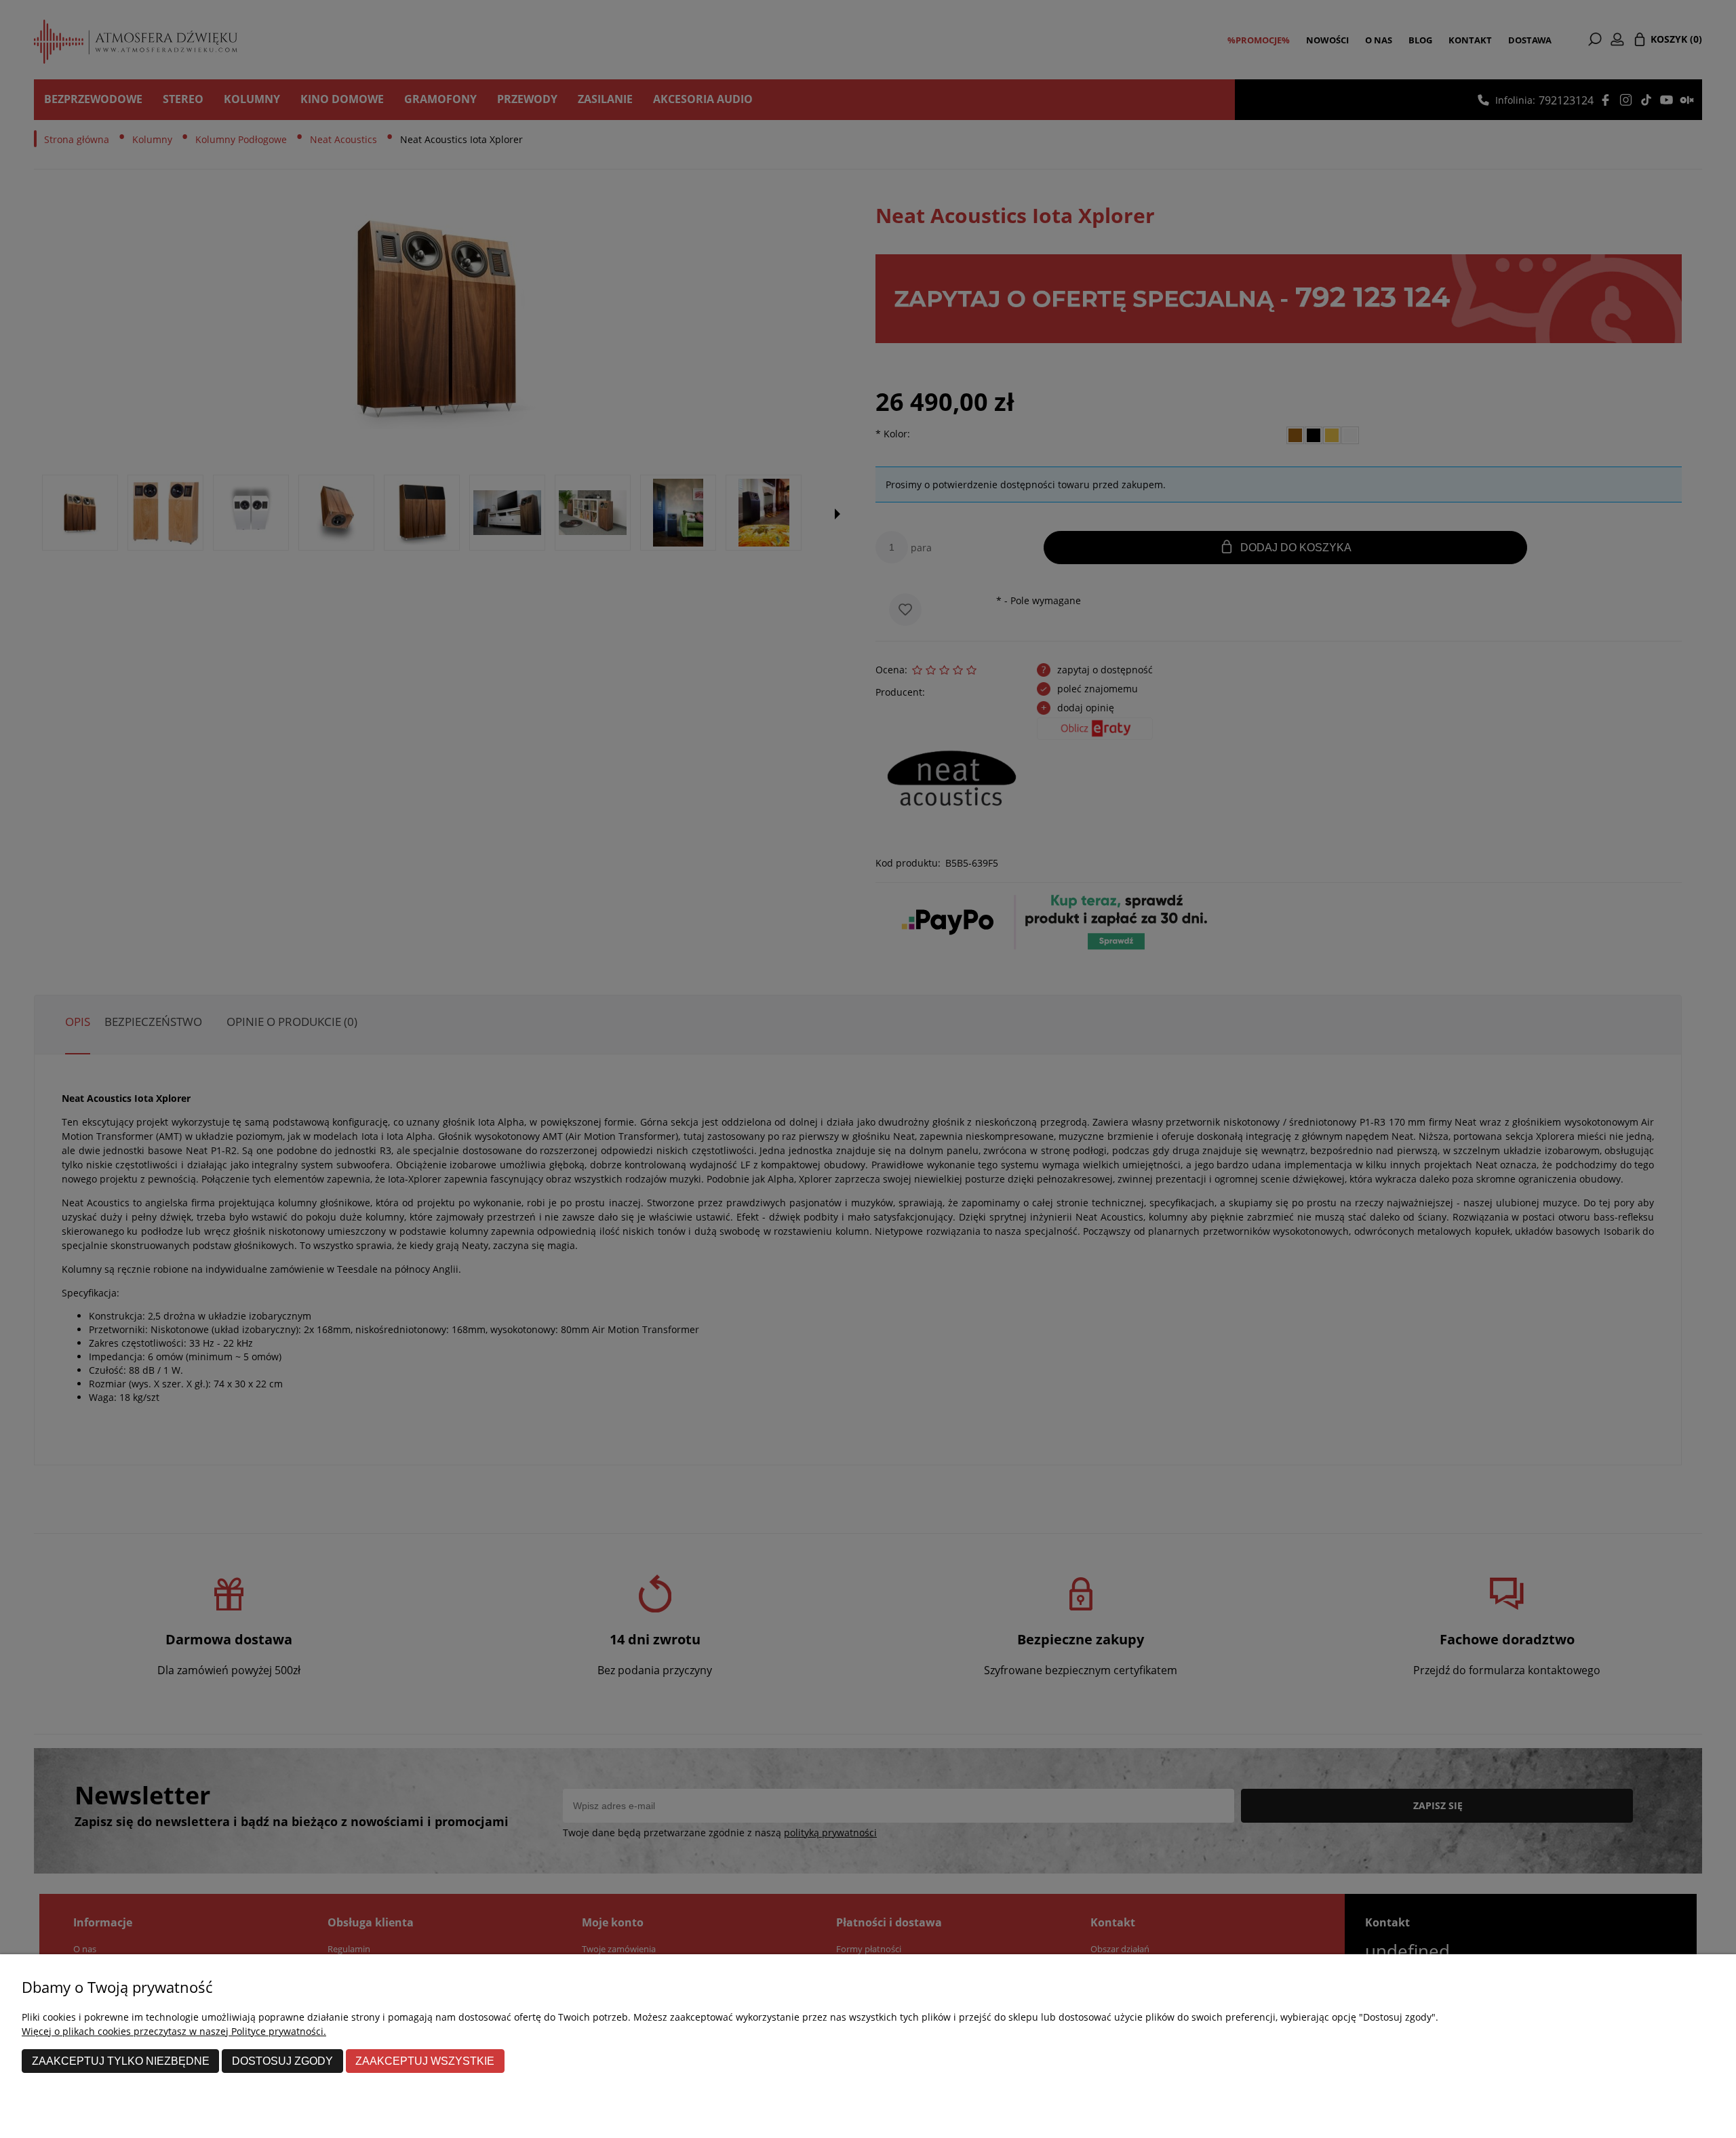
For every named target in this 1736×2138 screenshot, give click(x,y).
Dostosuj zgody (282, 2061)
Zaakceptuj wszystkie (425, 2061)
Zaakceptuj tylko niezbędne (121, 2061)
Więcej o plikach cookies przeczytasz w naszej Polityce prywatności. (174, 2031)
